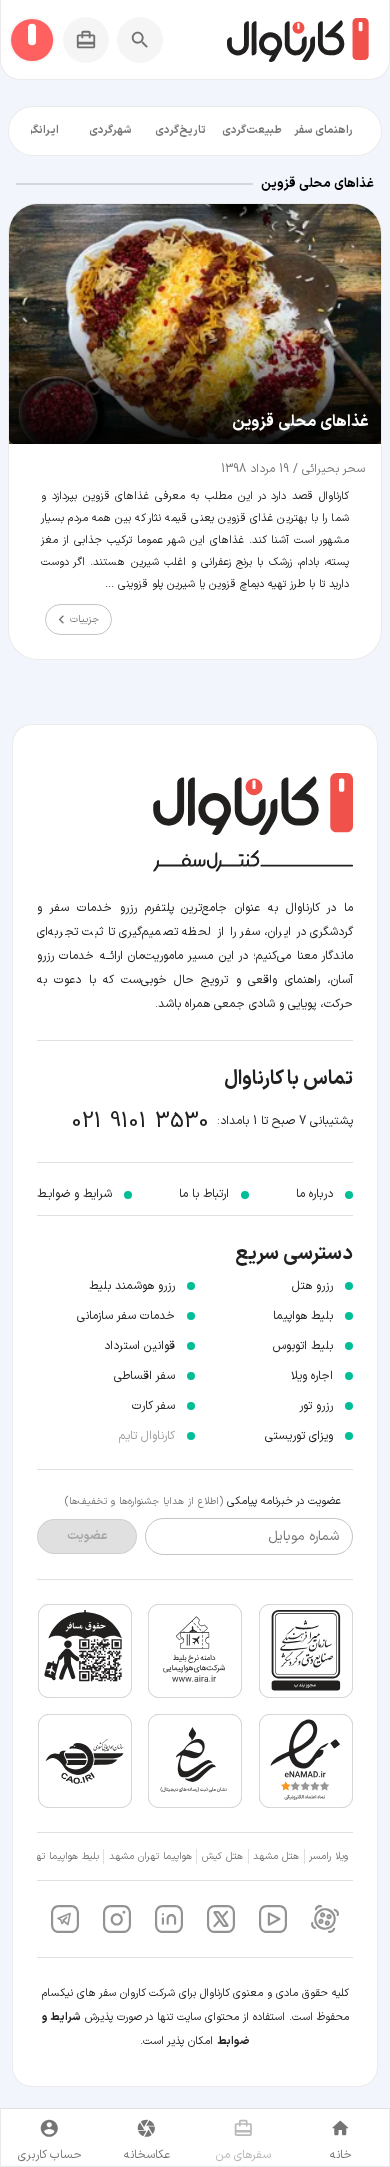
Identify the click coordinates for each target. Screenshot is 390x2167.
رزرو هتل (312, 1286)
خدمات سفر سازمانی (126, 1316)
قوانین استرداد (139, 1346)
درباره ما (314, 1194)
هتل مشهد (276, 1856)
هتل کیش (222, 1856)
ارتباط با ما (204, 1194)
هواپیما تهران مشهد (150, 1856)
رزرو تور (316, 1406)
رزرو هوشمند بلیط (132, 1286)
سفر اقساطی (144, 1376)
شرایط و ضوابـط (74, 1194)
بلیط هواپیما (303, 1316)
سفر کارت (153, 1406)
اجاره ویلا (312, 1376)
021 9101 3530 (140, 1121)
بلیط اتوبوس (303, 1346)
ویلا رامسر (328, 1856)
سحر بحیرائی (331, 469)
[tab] (323, 131)
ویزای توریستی (299, 1436)
